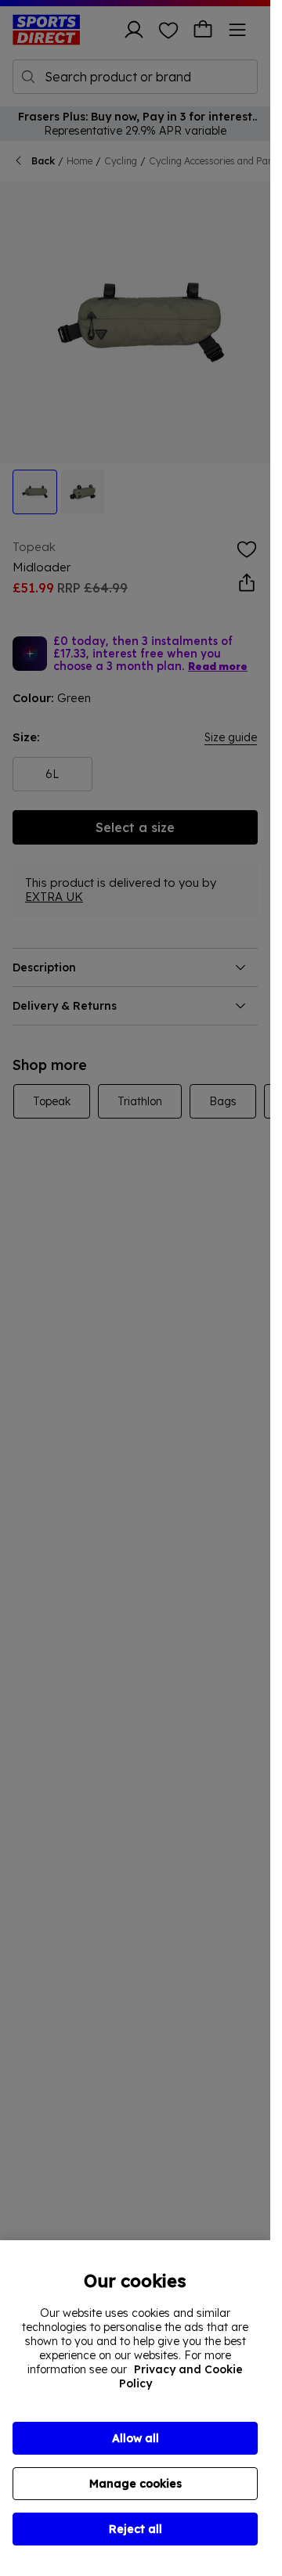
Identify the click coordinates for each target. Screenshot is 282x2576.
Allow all (136, 2438)
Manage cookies (136, 2484)
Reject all (136, 2529)
